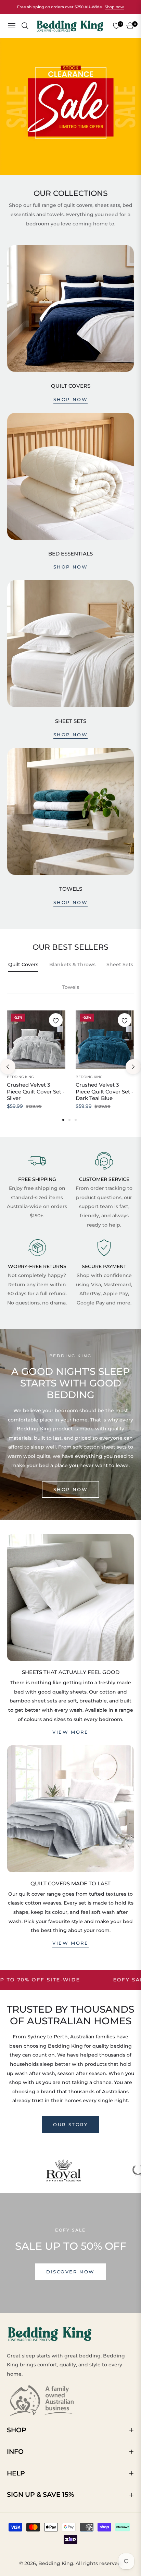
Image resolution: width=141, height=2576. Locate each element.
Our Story (70, 2124)
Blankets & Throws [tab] (72, 964)
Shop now (114, 7)
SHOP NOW (71, 1489)
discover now (70, 2272)
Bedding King (20, 1077)
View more (70, 1732)
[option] (36, 1067)
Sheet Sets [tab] (120, 964)
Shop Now (71, 567)
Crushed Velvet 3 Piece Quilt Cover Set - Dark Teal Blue (105, 1091)
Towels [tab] (71, 987)
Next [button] (133, 1067)
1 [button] (63, 1120)
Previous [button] (8, 1067)
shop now (71, 399)
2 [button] (69, 1120)
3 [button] (76, 1120)
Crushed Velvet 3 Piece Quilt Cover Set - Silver (36, 1091)
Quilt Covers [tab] (23, 964)
